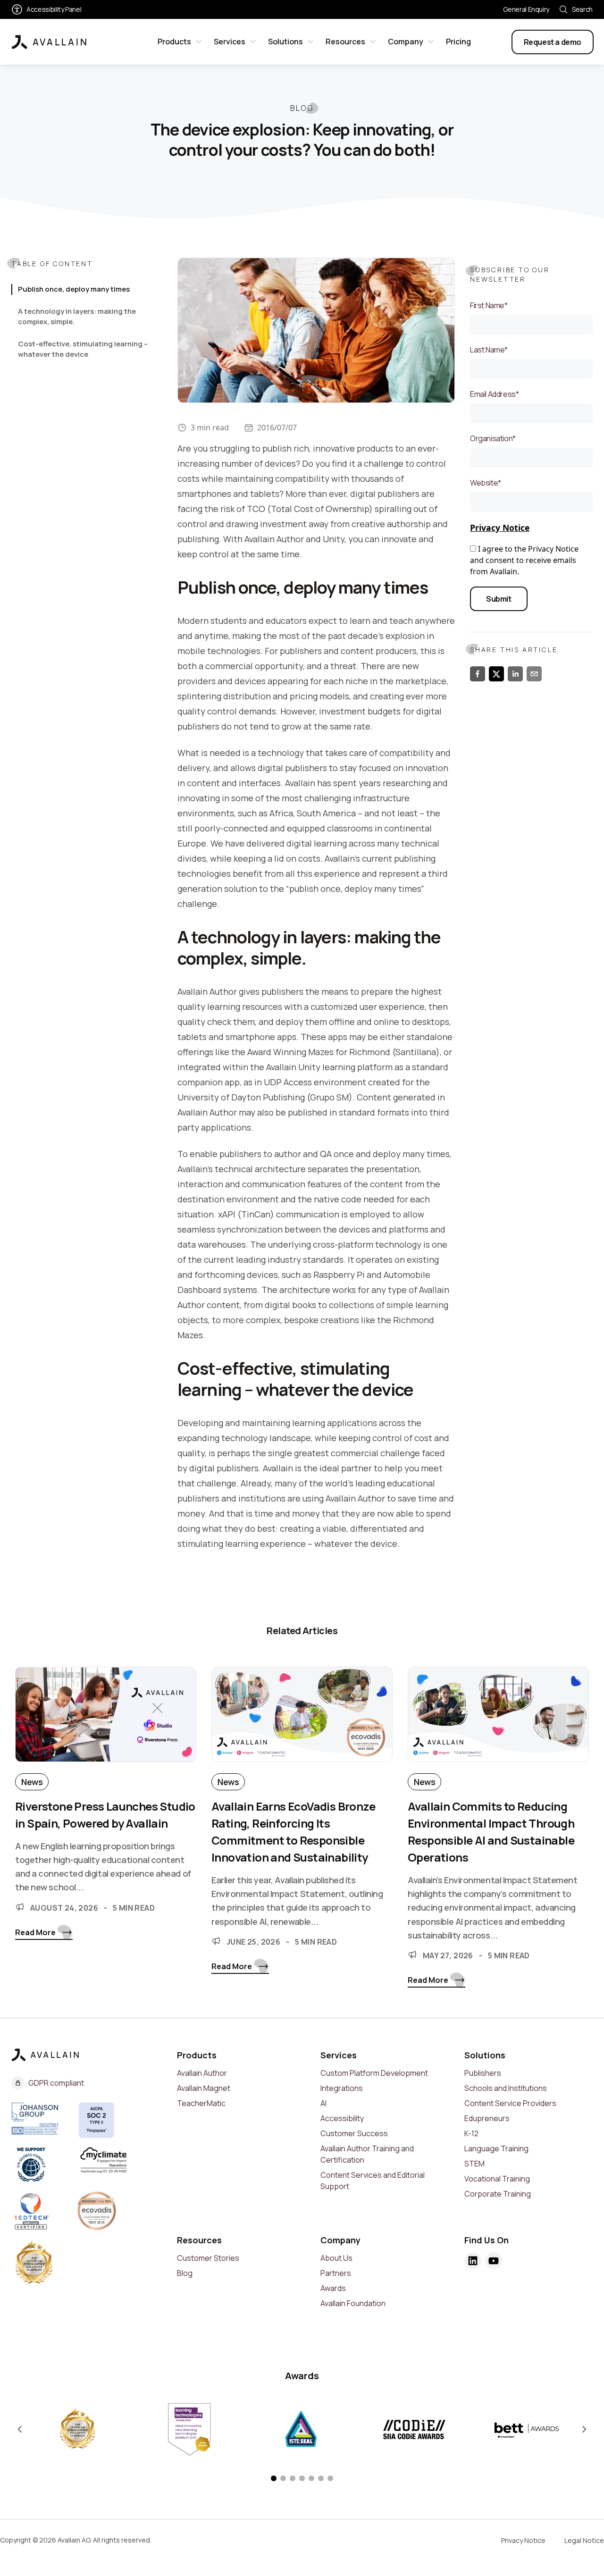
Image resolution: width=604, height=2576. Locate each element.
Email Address (494, 394)
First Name (489, 305)
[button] (274, 2478)
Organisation (493, 438)
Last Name (489, 350)
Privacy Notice (500, 528)
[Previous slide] (20, 2429)
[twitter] (496, 674)
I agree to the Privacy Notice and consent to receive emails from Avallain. (524, 560)
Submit (499, 599)
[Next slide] (584, 2429)
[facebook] (478, 674)
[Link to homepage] (49, 42)
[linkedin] (515, 674)
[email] (534, 674)
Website (486, 483)
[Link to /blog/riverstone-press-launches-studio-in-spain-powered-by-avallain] (106, 1720)
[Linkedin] (473, 2261)
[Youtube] (494, 2261)
